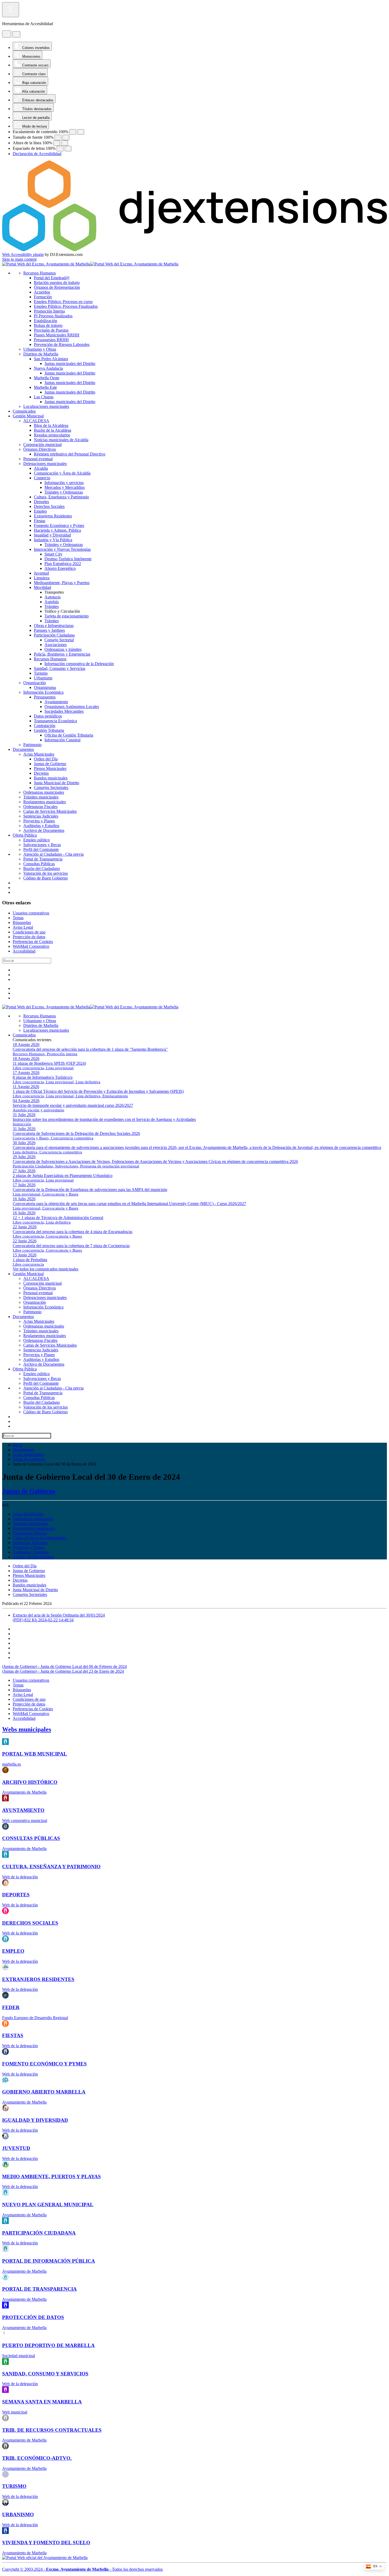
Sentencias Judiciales (41, 816)
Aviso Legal (23, 927)
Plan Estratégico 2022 (63, 564)
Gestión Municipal (28, 416)
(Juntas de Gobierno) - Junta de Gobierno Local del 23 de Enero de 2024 (63, 1671)
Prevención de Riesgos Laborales (62, 344)
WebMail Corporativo (31, 946)
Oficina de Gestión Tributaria (69, 735)
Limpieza (42, 578)
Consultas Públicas (39, 864)
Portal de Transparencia (43, 859)
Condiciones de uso (29, 932)
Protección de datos (29, 937)
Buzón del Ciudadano (42, 869)
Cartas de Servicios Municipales (50, 811)
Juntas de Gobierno (50, 764)
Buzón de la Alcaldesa (53, 430)
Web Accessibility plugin (23, 254)
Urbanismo (43, 678)
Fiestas (40, 521)
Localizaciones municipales (46, 406)
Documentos (23, 749)
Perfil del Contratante (41, 849)
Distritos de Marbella (41, 354)
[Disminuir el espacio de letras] (60, 149)
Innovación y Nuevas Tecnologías (62, 549)
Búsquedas (22, 922)
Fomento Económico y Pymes (59, 525)
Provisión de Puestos (51, 330)
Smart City (53, 554)
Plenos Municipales (50, 768)
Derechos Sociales (49, 506)
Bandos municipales (51, 778)
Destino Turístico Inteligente (68, 559)
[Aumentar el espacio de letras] (68, 149)
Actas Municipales (39, 754)
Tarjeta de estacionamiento (67, 616)
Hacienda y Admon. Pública (57, 530)
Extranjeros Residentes (53, 516)
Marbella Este (45, 387)
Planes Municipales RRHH (57, 335)
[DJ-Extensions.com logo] (195, 250)
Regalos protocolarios (52, 435)
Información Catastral (62, 740)
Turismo (41, 673)
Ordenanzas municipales (44, 792)
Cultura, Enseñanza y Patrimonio (61, 497)
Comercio (42, 478)
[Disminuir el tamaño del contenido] (73, 132)
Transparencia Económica (55, 721)
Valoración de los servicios (46, 873)
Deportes (41, 502)
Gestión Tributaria (49, 730)
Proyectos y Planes (39, 821)
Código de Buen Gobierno (46, 878)
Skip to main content (19, 259)
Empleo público (37, 840)
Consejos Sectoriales (51, 788)
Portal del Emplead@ (52, 278)
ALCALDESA (36, 421)
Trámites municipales (41, 797)
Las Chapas (44, 397)
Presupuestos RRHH (51, 340)
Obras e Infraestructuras (54, 626)
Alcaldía (41, 468)
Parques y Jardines (49, 630)
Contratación (45, 726)
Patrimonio (32, 745)
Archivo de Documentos (44, 830)
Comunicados (24, 411)
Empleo (40, 511)
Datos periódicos (48, 716)
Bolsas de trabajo (48, 325)
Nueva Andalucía (48, 368)
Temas (18, 918)
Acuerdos (42, 292)
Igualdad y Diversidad (52, 535)
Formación (43, 297)
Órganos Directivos (40, 449)
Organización (35, 683)
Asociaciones (56, 645)
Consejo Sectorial (59, 640)
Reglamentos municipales (45, 802)
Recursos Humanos (40, 273)
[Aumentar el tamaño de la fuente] (66, 137)
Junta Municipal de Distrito (56, 783)
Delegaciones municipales (45, 464)
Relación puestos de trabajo (57, 283)
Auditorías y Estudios (41, 826)
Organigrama (45, 687)
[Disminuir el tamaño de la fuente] (58, 137)
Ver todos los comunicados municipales (46, 1269)
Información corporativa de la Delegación (79, 664)
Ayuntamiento (56, 702)
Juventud (41, 573)
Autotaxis (53, 597)
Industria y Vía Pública (53, 540)
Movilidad (42, 587)
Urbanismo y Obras (40, 349)
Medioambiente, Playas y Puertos (62, 583)
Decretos (41, 773)
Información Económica (43, 692)
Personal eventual (38, 459)
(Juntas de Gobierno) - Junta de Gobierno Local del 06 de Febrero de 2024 (64, 1666)
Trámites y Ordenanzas (64, 492)
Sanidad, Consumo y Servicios (60, 668)
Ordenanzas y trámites (63, 649)
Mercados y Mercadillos (65, 487)
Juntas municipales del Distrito (70, 364)
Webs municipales (27, 1729)
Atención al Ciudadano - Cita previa (53, 854)
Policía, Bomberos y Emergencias (62, 654)
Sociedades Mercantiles (64, 711)
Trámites (52, 606)
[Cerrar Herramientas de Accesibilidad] (16, 34)
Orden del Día (46, 759)
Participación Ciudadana (54, 635)
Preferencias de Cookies (33, 942)
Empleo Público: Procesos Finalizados (66, 306)
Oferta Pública (25, 835)
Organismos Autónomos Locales (72, 707)
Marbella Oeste (47, 378)
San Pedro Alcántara (51, 359)
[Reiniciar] (7, 34)
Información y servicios (64, 483)
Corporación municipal (42, 445)
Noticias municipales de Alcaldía (61, 440)
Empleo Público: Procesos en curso (63, 302)
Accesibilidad (24, 951)
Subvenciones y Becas (42, 845)
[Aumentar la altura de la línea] (65, 143)
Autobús (52, 602)
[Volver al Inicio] (90, 264)
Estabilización (46, 321)
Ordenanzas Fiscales (40, 807)
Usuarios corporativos (31, 913)
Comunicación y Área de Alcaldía (62, 473)
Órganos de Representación (57, 287)
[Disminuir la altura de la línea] (57, 143)
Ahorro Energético (60, 568)
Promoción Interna (49, 311)
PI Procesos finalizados (53, 316)
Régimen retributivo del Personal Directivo (70, 454)
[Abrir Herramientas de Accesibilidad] (11, 10)
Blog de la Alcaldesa (51, 425)
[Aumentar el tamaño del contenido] (81, 132)
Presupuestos (45, 697)
